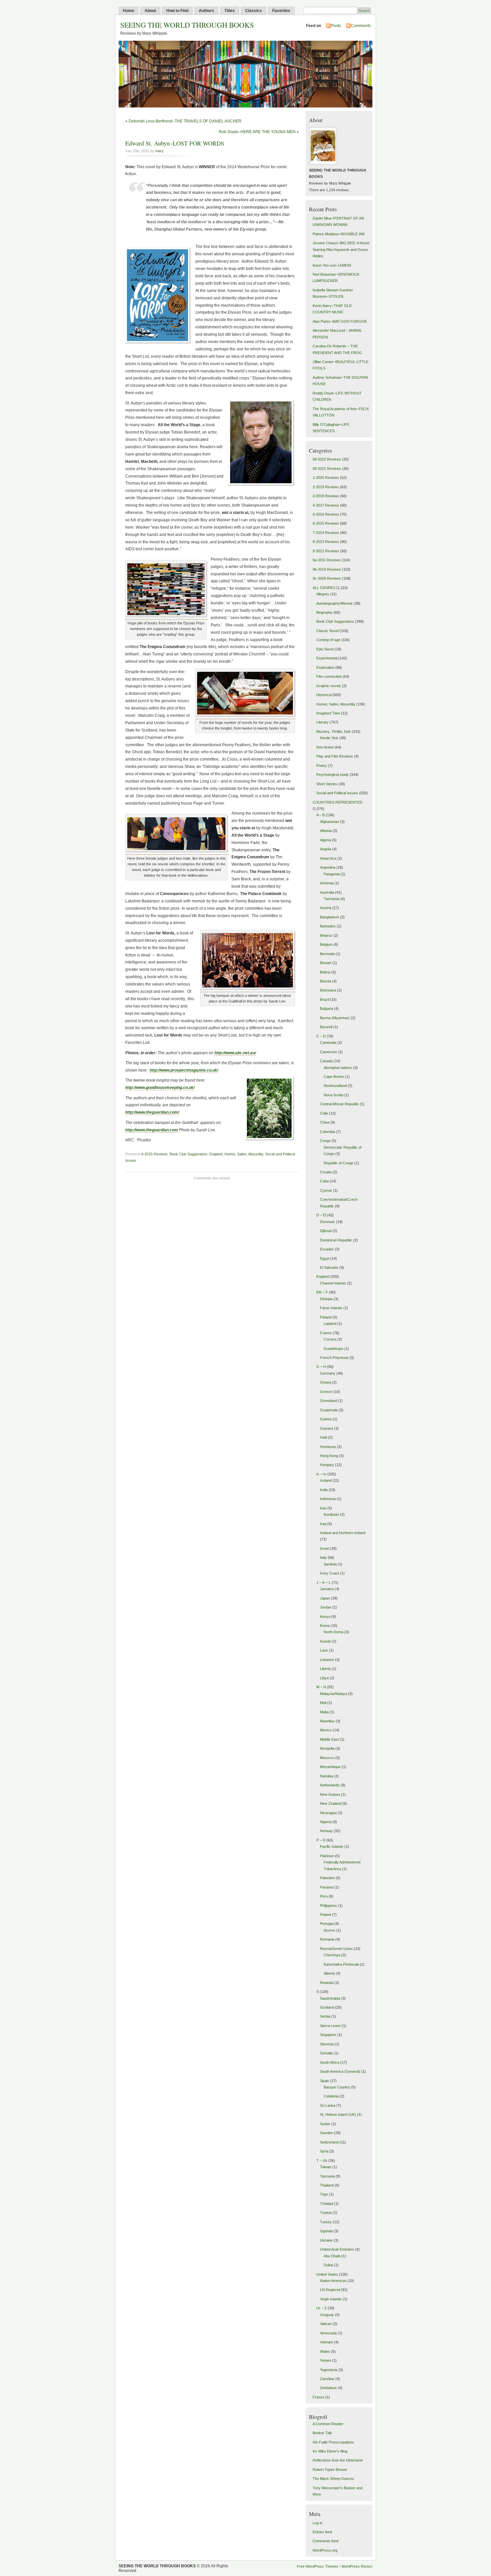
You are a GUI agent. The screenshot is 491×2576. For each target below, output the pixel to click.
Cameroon (329, 1052)
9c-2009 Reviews (327, 578)
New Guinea (330, 1794)
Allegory (323, 594)
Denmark (328, 1222)
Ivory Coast (330, 1573)
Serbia (325, 2016)
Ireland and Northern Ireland (343, 1533)
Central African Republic (339, 1104)
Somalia (326, 2053)
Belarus (326, 935)
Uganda (326, 2231)
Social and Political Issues (337, 793)
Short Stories (327, 784)
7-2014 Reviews (326, 533)
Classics (254, 11)
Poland (325, 1915)
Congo (325, 1141)
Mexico (326, 1730)
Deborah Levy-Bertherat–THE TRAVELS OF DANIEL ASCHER (185, 121)
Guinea (326, 1419)
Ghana (325, 1382)
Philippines (329, 1906)
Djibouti (326, 1231)
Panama (327, 1887)
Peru (324, 1896)
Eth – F (322, 1292)
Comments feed (325, 2541)
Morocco (327, 1758)
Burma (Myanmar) (335, 1018)
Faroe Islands (331, 1308)
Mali (323, 1703)
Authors (206, 11)
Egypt (325, 1258)
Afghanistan (330, 822)
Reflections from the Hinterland (338, 2460)
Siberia (329, 1973)
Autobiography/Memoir (335, 603)
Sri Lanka (328, 2105)
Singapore (328, 2035)
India (324, 1490)
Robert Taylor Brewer (330, 2470)
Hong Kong (329, 1456)
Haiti (323, 1437)
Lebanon (327, 1660)
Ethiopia (326, 1299)
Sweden (326, 2133)
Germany (328, 1373)
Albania (326, 831)
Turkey (326, 2222)
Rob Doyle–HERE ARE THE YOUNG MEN (257, 132)
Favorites (281, 11)
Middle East (329, 1739)
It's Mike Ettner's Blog (330, 2451)
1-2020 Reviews (326, 478)
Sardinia (330, 1564)
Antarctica (328, 858)
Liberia (325, 1669)
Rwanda (327, 1983)
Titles (230, 11)
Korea (325, 1626)
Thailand (327, 2185)
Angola (325, 849)
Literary (322, 722)
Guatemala (329, 1410)
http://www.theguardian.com (152, 1130)
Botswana (328, 990)
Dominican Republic (336, 1240)
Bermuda (327, 954)
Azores (330, 1930)
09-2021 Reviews (327, 469)
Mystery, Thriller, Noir (334, 732)
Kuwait (325, 1641)
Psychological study (333, 775)
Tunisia (326, 2213)
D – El (321, 1215)
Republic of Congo (339, 1163)
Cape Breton (334, 1077)
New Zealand (331, 1803)
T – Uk (322, 2161)
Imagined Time (328, 713)
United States (327, 2274)
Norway (326, 1831)
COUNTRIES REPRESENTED (338, 802)
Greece (326, 1392)
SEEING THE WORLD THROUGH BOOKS (187, 25)
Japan (325, 1598)
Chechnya (332, 1955)
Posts (336, 26)
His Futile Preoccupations (333, 2442)
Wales (325, 2351)
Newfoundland (335, 1086)
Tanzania (327, 2176)
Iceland (326, 1480)
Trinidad (326, 2204)
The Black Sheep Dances (333, 2479)
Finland (326, 1317)
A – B (320, 815)
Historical (324, 695)
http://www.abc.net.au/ (235, 1053)
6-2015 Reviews (154, 1154)
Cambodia (328, 1043)
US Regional (330, 2290)
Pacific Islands (332, 1846)
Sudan (325, 2124)
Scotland (327, 2007)
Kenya (325, 1617)
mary (159, 151)
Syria (324, 2151)
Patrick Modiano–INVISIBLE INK (339, 234)
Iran (323, 1508)
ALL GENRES (324, 588)
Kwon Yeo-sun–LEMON (332, 265)
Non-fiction (325, 747)
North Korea (334, 1632)
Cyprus (326, 1190)
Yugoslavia (329, 2370)
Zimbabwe (328, 2388)
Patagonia (332, 874)
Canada (326, 1061)
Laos (324, 1650)
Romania (327, 1939)
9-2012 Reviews (326, 551)
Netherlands (330, 1785)
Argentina (328, 867)
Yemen (325, 2360)
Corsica (330, 1339)
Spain (324, 2081)
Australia (327, 892)
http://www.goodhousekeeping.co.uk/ (160, 1088)
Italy (323, 1557)
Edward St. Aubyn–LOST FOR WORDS (175, 143)
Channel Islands (333, 1283)
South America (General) (340, 2071)
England (216, 1154)
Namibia (326, 1776)
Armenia (327, 883)
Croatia (326, 1172)
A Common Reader (328, 2424)
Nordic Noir (329, 738)
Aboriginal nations (338, 1068)
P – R (321, 1840)
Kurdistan (331, 1514)
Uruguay (327, 2315)
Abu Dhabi (332, 2256)
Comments (361, 26)
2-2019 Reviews (326, 487)
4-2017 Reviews (326, 505)
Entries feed (322, 2532)
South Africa (330, 2062)
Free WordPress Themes (318, 2566)
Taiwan (326, 2167)
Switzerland (329, 2142)
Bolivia (325, 972)
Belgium (326, 944)
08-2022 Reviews (327, 459)
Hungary (327, 1465)
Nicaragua (328, 1813)
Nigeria (326, 1822)
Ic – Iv (321, 1474)
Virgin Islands (331, 2299)
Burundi (326, 1027)
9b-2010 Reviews (327, 569)
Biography (324, 612)
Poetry (322, 766)
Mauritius (327, 1721)
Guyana (326, 1428)
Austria (326, 908)
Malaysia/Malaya (334, 1694)
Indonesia (328, 1499)
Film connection (329, 676)
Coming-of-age (328, 640)
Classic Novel (328, 631)
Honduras (328, 1447)
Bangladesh (330, 917)
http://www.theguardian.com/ (152, 1112)
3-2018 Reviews (326, 496)
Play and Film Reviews (335, 756)
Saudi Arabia (330, 1998)
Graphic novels (329, 686)
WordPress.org (325, 2550)
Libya (324, 1678)
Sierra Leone (330, 2026)
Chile (324, 1113)
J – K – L (323, 1583)
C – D (321, 1036)
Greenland (329, 1401)
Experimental (327, 658)
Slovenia (327, 2044)
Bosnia (325, 981)
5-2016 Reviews (326, 514)
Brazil (324, 999)
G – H (321, 1367)
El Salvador (329, 1267)
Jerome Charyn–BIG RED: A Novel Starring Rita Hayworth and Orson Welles (341, 249)
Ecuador (327, 1249)
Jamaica (327, 1589)
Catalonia (331, 2096)
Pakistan (327, 1856)
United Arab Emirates (337, 2249)
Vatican (326, 2324)
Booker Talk (322, 2433)
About (150, 11)
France (326, 1333)
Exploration (325, 667)
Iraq (323, 1524)
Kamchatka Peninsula (341, 1964)
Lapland (330, 1324)
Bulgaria (326, 1009)
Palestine (327, 1878)
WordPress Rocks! (357, 2566)
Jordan (326, 1607)
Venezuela (328, 2333)
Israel (324, 1548)
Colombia (328, 1132)
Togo (324, 2194)
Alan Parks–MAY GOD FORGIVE (340, 321)
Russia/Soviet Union (336, 1949)
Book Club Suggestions (189, 1154)
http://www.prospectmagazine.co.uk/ (184, 1070)
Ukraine (326, 2240)
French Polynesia (334, 1358)
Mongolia (327, 1748)
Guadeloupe (334, 1349)
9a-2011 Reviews (327, 560)
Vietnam (326, 2342)
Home (129, 11)
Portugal (327, 1924)
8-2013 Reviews (326, 542)
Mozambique (330, 1767)
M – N (321, 1687)
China (325, 1122)
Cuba (324, 1181)
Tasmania (332, 899)
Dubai (328, 2265)
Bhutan (326, 963)
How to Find (177, 11)
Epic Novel (325, 649)
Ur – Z (321, 2308)
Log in (317, 2523)
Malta (324, 1712)
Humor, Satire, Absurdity (244, 1154)
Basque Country (337, 2087)
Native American (333, 2281)
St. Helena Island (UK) (338, 2114)
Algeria (325, 840)
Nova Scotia (334, 1095)
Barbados (328, 926)
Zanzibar (327, 2379)
